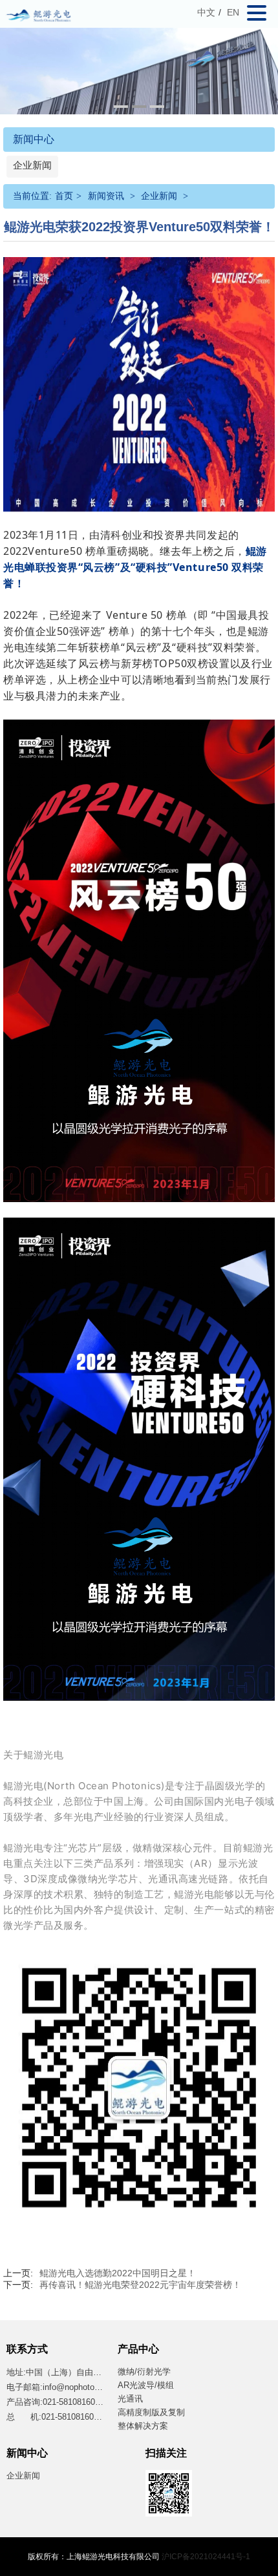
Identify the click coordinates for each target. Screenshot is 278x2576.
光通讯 (130, 2399)
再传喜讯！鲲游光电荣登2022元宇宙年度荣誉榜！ (140, 2285)
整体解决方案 (143, 2426)
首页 (64, 196)
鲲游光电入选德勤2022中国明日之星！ (118, 2273)
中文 (206, 12)
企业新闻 (32, 165)
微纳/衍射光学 (144, 2372)
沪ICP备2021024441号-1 (206, 2557)
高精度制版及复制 (151, 2412)
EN (233, 12)
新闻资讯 (106, 196)
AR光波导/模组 (146, 2385)
